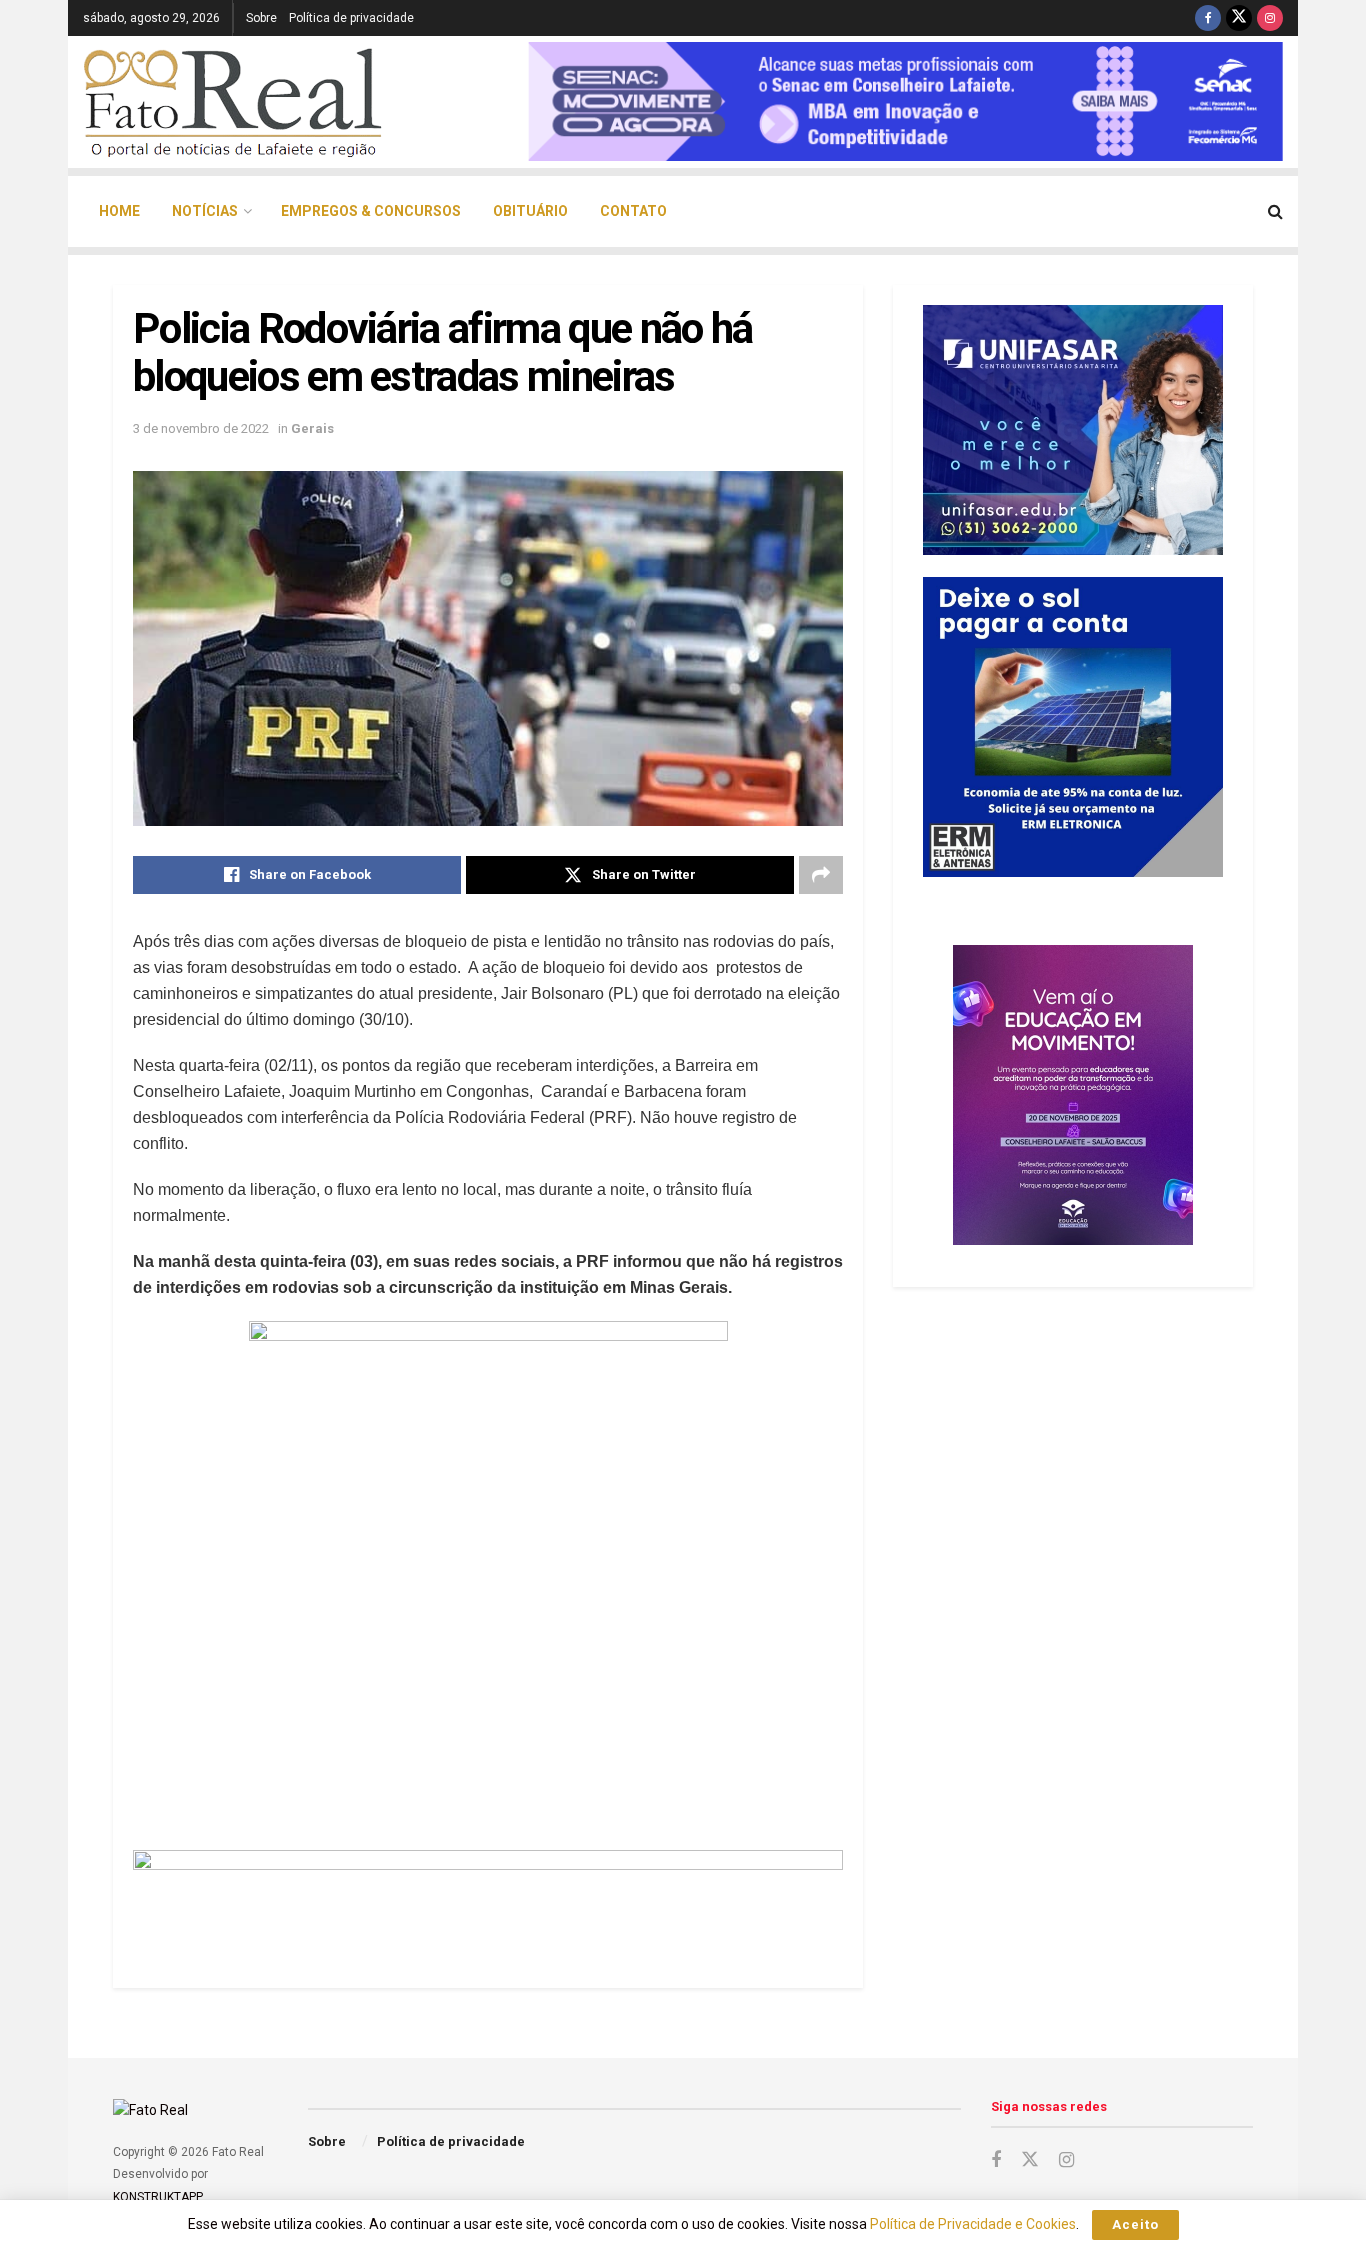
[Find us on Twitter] (1239, 18)
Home (119, 211)
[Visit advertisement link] (488, 1894)
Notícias (205, 211)
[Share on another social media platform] (821, 875)
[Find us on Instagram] (1270, 18)
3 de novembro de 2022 (201, 428)
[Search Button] (1275, 211)
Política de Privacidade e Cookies (973, 2224)
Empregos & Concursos (371, 211)
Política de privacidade (351, 18)
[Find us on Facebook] (1208, 18)
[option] (905, 101)
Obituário (530, 211)
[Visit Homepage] (233, 102)
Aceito (1135, 2224)
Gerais (312, 428)
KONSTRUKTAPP (157, 2197)
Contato (633, 211)
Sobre (261, 18)
